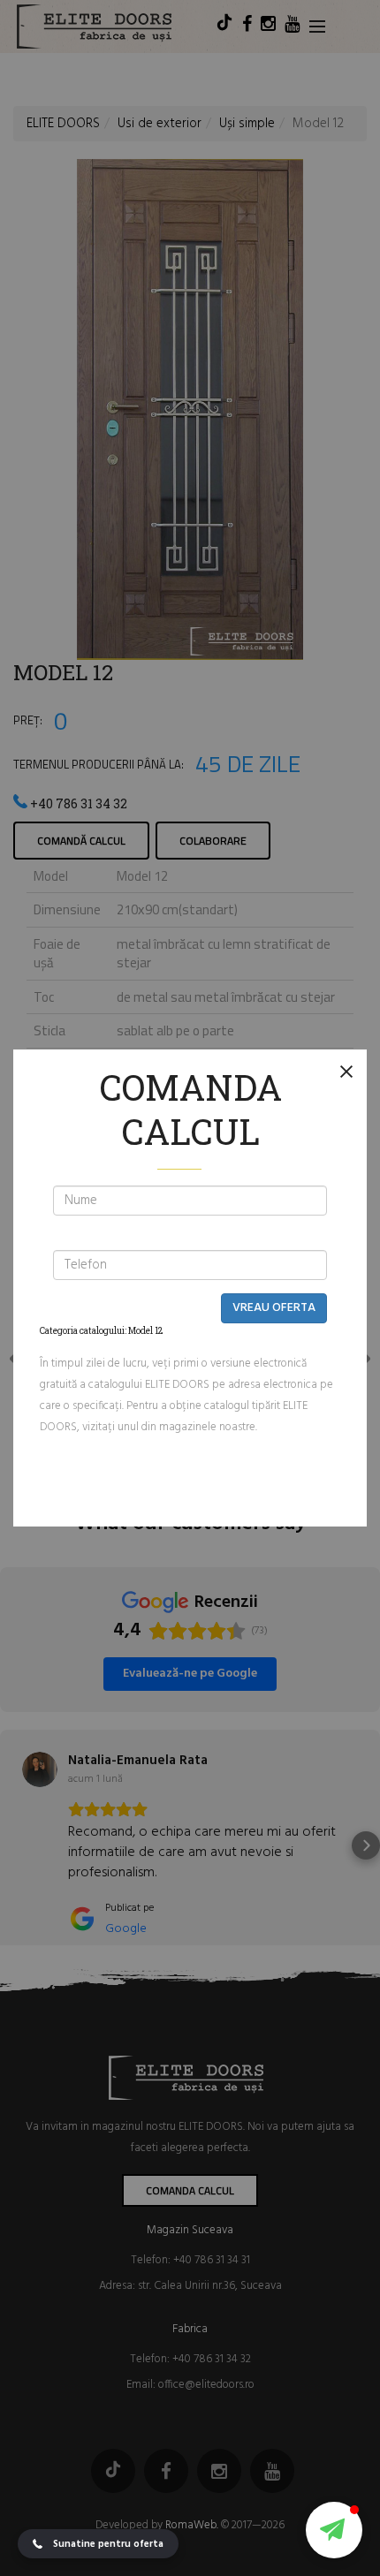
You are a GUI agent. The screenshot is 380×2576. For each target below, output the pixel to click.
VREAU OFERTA (274, 1308)
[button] (334, 2530)
